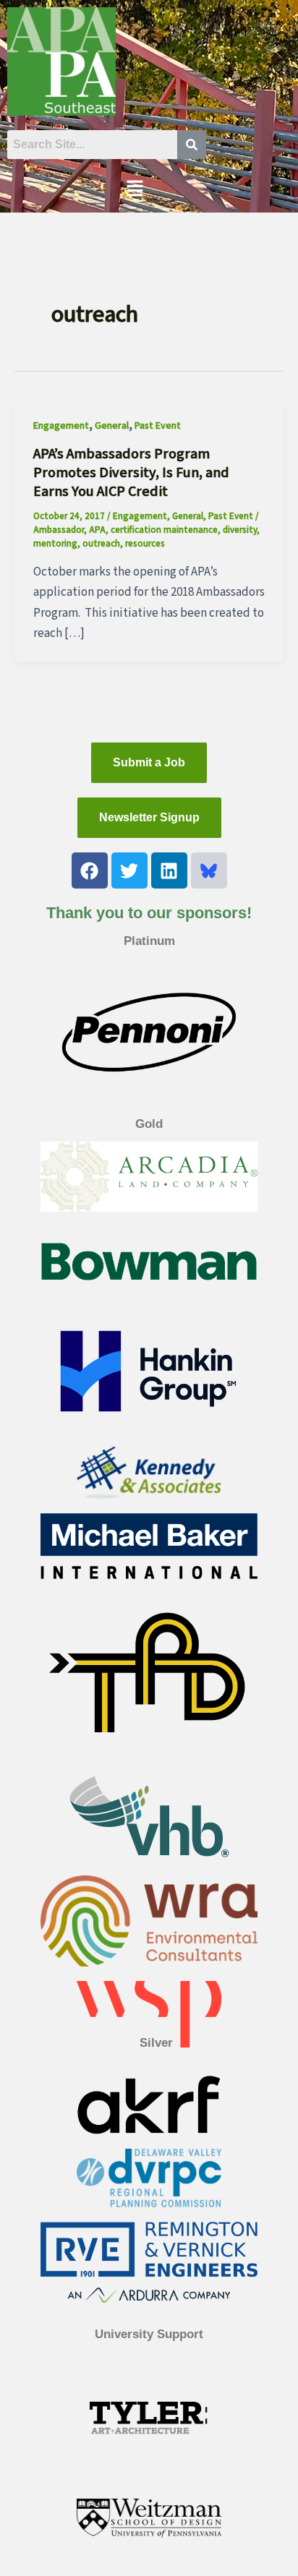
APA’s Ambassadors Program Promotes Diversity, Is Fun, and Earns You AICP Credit (131, 473)
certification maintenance (164, 530)
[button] (135, 189)
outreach (101, 544)
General (112, 426)
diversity (240, 530)
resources (145, 544)
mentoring (55, 544)
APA (97, 530)
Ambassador (59, 530)
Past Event (158, 426)
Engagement (61, 426)
